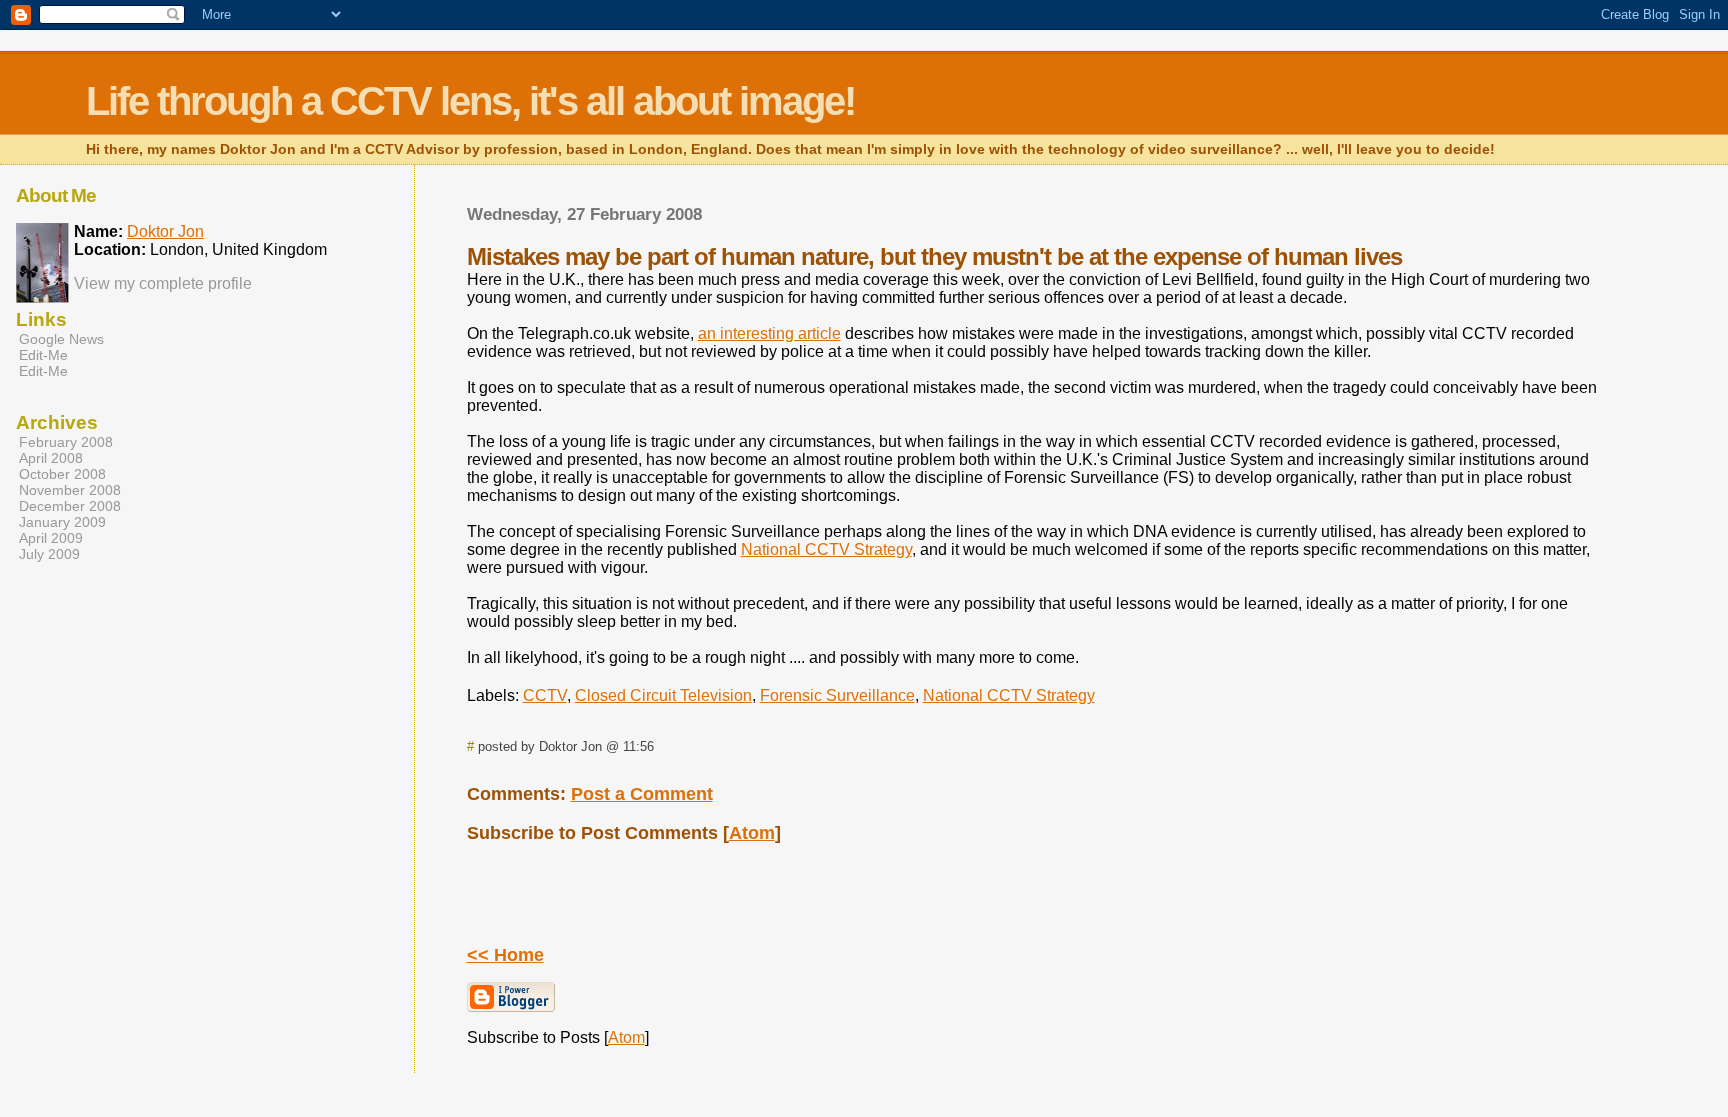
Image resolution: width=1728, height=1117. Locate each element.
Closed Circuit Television (663, 695)
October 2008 (62, 474)
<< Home (505, 955)
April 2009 (51, 538)
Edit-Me (43, 355)
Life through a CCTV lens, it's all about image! (470, 101)
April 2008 (51, 458)
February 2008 (66, 442)
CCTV (545, 695)
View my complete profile (163, 283)
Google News (61, 339)
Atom (752, 833)
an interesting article (769, 333)
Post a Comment (642, 794)
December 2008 (70, 506)
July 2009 (49, 554)
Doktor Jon (165, 231)
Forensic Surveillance (837, 695)
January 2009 (62, 522)
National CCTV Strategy (826, 549)
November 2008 (70, 490)
